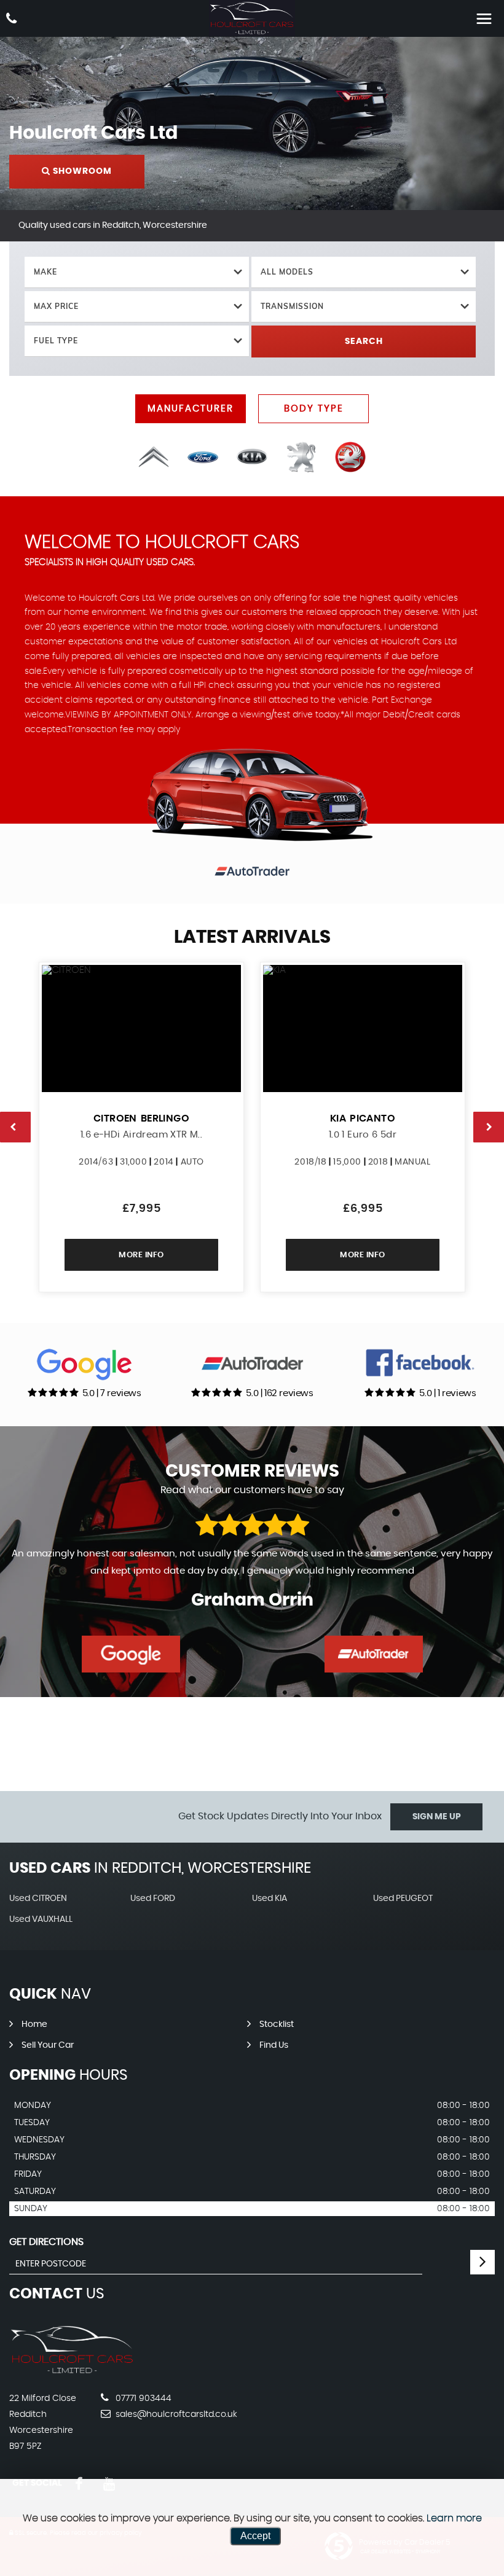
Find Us (274, 2045)
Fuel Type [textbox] (56, 341)
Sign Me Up (437, 1817)
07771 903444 (142, 2398)
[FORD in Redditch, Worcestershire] (203, 457)
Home (34, 2024)
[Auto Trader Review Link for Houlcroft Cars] (374, 1654)
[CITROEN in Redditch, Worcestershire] (154, 457)
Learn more (454, 2518)
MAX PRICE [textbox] (56, 306)
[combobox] (137, 272)
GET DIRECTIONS (46, 2242)
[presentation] (15, 1127)
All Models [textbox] (287, 272)
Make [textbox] (45, 272)
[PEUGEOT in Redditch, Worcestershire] (301, 457)
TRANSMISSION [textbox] (292, 306)
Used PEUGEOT (403, 1899)
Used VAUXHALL (41, 1919)
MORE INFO (141, 1255)
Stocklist (277, 2024)
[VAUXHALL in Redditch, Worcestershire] (350, 457)
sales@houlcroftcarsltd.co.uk (175, 2414)
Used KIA (270, 1899)
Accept (255, 2536)
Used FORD (153, 1899)
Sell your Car (48, 2045)
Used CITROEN (38, 1899)
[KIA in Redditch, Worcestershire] (252, 457)
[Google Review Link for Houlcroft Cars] (131, 1654)
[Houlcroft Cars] (252, 18)
